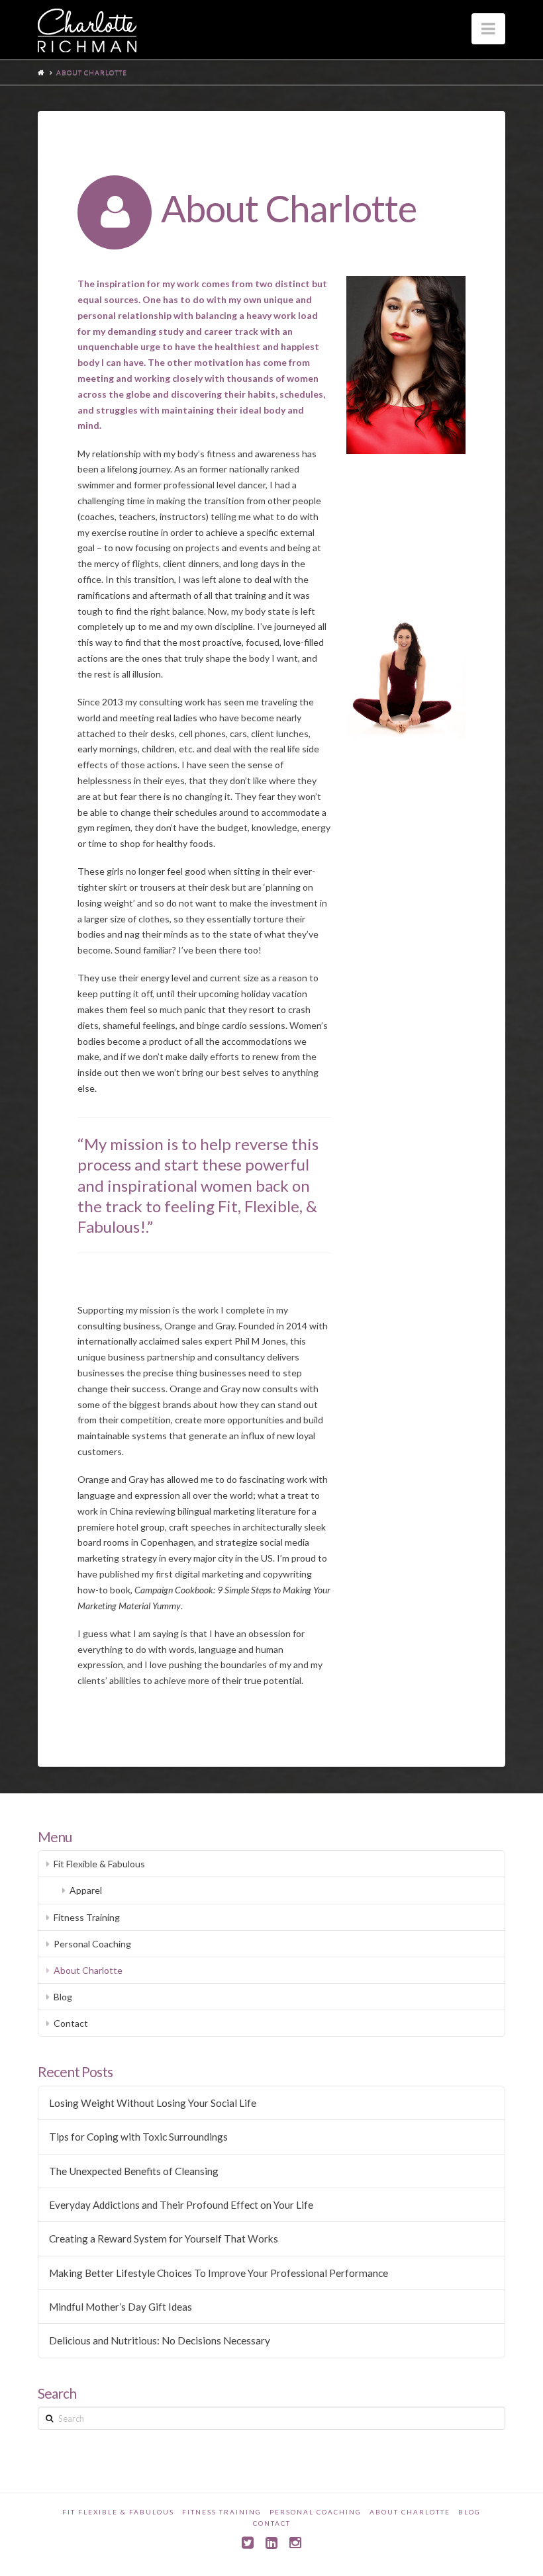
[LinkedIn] (271, 2543)
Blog (63, 1997)
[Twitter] (248, 2543)
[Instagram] (295, 2543)
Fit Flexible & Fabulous (99, 1864)
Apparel (86, 1890)
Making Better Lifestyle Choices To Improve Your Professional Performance (219, 2273)
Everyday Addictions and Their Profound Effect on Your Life (181, 2205)
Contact (71, 2023)
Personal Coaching (92, 1944)
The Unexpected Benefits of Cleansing (134, 2171)
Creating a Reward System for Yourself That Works (164, 2239)
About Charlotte (88, 1970)
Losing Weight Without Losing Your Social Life (153, 2103)
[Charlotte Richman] (87, 30)
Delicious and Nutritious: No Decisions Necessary (160, 2340)
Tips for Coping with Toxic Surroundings (138, 2137)
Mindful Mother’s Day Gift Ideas (121, 2307)
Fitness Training (87, 1917)
